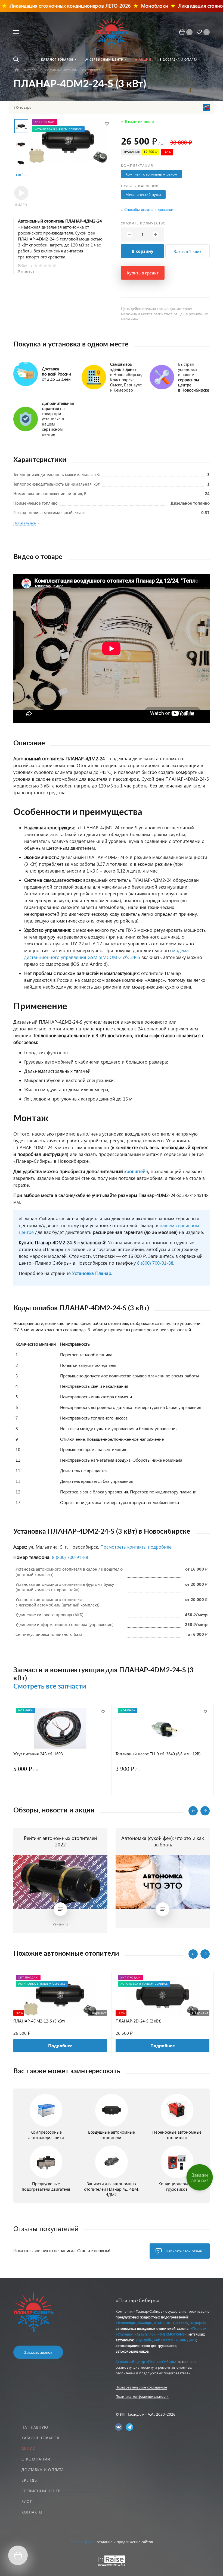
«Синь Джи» (186, 2340)
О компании (36, 2459)
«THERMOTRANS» (172, 2334)
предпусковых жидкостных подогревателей (152, 2317)
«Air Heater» (164, 2340)
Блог (27, 2501)
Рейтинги (60, 1924)
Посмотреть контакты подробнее (136, 1547)
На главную (35, 2427)
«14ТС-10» (162, 2323)
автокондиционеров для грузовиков (146, 2345)
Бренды (30, 2480)
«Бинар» (145, 2323)
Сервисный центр (41, 2491)
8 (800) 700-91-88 (155, 1263)
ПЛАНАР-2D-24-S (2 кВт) (139, 2021)
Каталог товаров (40, 2438)
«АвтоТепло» (145, 2334)
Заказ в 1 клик (188, 251)
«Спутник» (124, 2334)
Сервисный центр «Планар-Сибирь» (146, 2361)
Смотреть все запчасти (50, 1686)
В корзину (143, 251)
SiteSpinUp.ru (82, 2542)
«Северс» (180, 2323)
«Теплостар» (126, 2323)
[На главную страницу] (111, 32)
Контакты (32, 2512)
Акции (29, 2448)
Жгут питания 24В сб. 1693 (38, 1754)
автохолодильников (132, 2351)
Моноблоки (130, 6)
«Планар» (199, 2328)
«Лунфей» (198, 2323)
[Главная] (17, 70)
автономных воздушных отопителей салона (152, 2328)
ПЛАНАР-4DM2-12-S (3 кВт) (39, 2021)
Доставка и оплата (43, 2470)
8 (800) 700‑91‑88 (70, 1557)
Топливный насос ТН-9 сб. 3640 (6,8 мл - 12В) (158, 1754)
